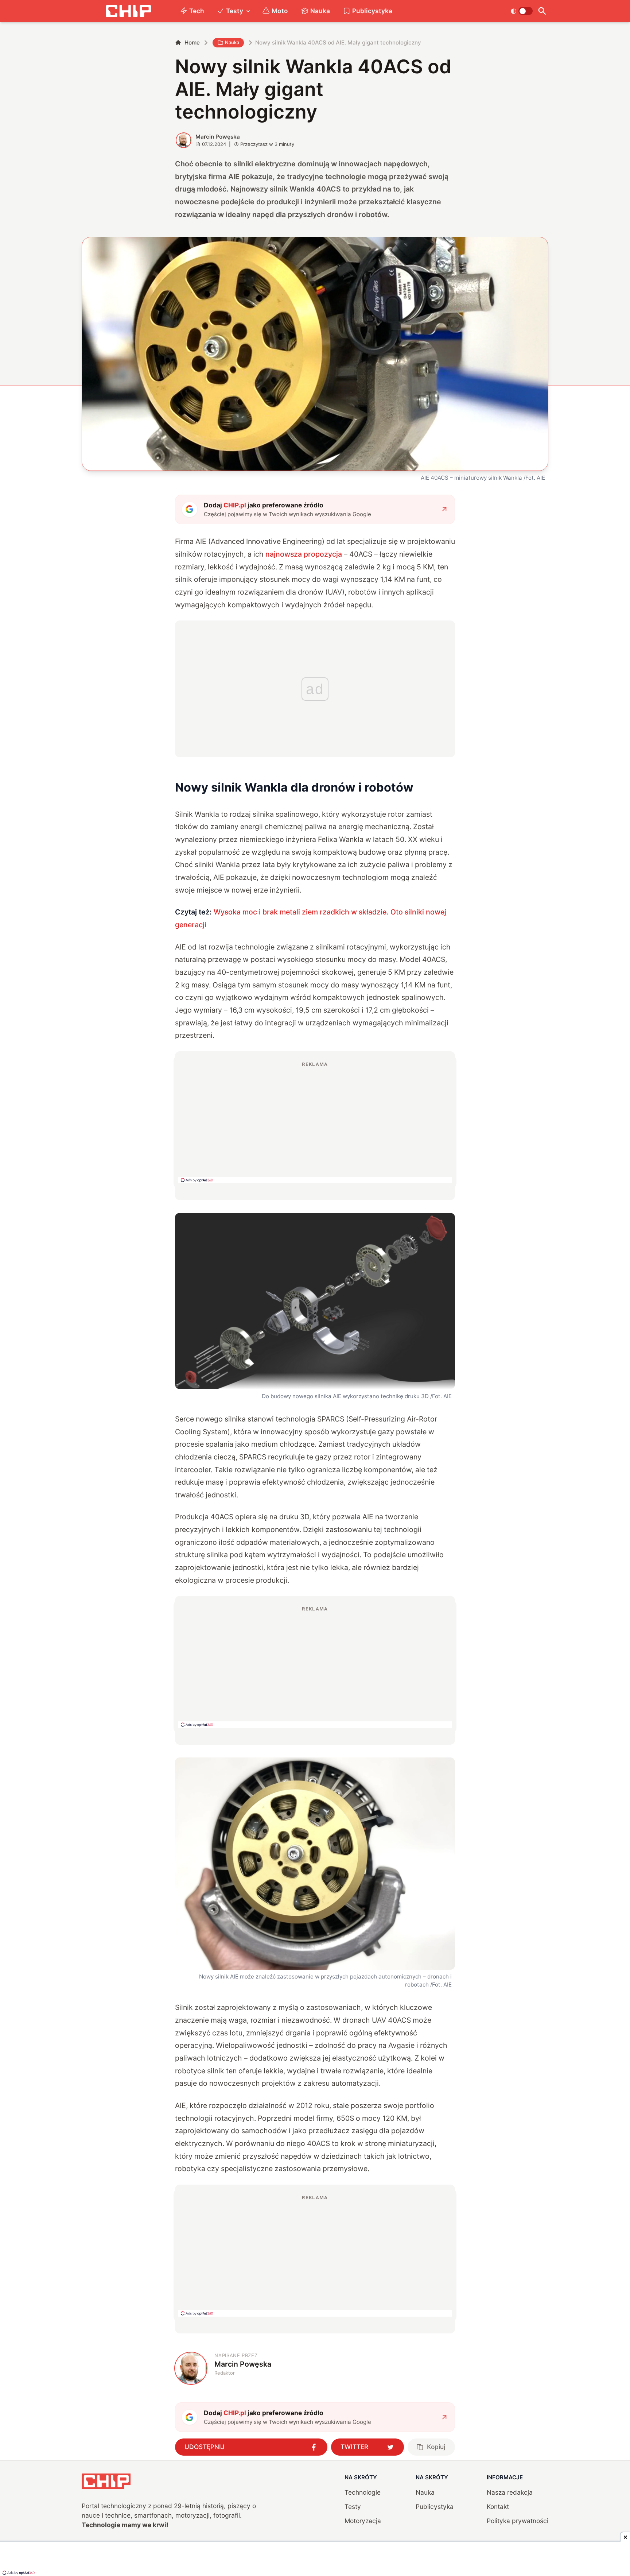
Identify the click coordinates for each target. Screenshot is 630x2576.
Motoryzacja (363, 2521)
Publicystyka (372, 11)
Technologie (363, 2492)
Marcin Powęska (218, 137)
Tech (197, 11)
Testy (235, 11)
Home (192, 42)
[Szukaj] (542, 11)
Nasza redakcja (510, 2492)
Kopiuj (436, 2447)
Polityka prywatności (518, 2521)
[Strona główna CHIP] (128, 11)
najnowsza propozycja (304, 554)
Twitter (354, 2447)
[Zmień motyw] (522, 11)
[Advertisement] (315, 1122)
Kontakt (498, 2507)
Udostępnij (205, 2447)
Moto (280, 11)
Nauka (320, 11)
